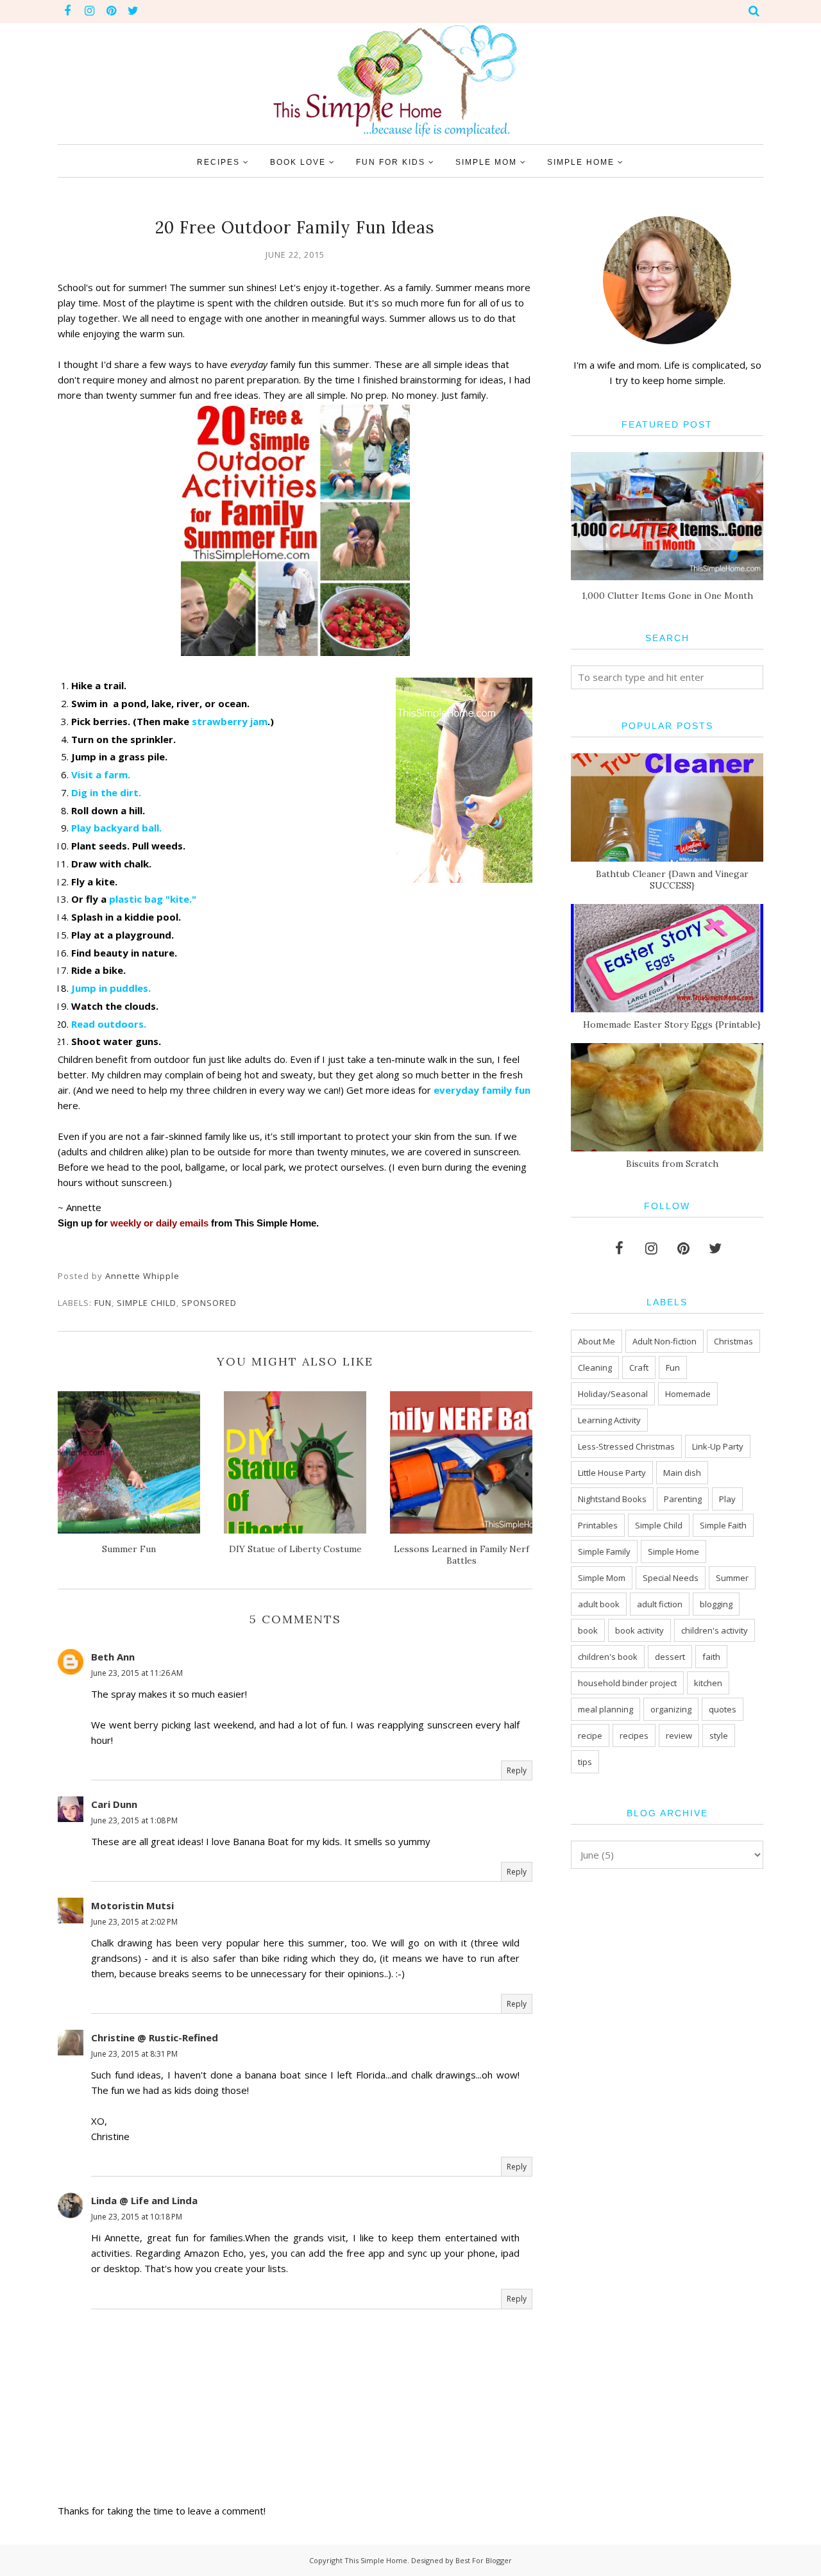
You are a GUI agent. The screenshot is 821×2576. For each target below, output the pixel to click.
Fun (103, 1303)
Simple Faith (723, 1525)
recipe (590, 1735)
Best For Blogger (484, 2560)
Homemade (688, 1394)
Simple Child (147, 1303)
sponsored (209, 1303)
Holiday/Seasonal (613, 1394)
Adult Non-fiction (664, 1341)
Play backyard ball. (116, 828)
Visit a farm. (101, 774)
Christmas (733, 1341)
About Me (597, 1341)
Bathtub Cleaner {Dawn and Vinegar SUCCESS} (672, 880)
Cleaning (595, 1367)
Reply (517, 1770)
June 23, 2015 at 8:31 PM (134, 2054)
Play (727, 1499)
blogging (716, 1604)
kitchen (708, 1683)
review (679, 1735)
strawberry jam (230, 721)
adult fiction (660, 1604)
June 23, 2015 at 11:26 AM (137, 1673)
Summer (732, 1578)
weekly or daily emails (159, 1223)
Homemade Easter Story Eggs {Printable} (672, 1025)
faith (711, 1657)
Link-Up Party (718, 1446)
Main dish (682, 1473)
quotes (723, 1709)
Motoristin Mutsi (132, 1905)
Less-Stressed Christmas (626, 1446)
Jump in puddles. (111, 988)
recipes (634, 1735)
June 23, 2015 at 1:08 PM (134, 1820)
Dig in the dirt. (106, 792)
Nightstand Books (612, 1499)
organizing (671, 1709)
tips (585, 1762)
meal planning (605, 1709)
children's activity (715, 1630)
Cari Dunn (114, 1804)
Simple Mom (602, 1578)
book (588, 1630)
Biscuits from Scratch (672, 1164)
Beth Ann (113, 1657)
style (719, 1735)
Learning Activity (609, 1420)
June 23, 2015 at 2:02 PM (134, 1922)
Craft (639, 1367)
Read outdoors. (109, 1024)
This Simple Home (376, 2560)
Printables (598, 1525)
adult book (599, 1604)
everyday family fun (482, 1090)
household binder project (627, 1683)
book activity (639, 1630)
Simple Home (673, 1551)
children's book (608, 1657)
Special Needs (671, 1578)
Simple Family (604, 1551)
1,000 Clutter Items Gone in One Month (667, 596)
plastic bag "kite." (153, 899)
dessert (670, 1657)
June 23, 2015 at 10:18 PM (137, 2217)
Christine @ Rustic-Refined (155, 2037)
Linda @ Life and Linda (144, 2200)
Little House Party (612, 1473)
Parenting (683, 1499)
